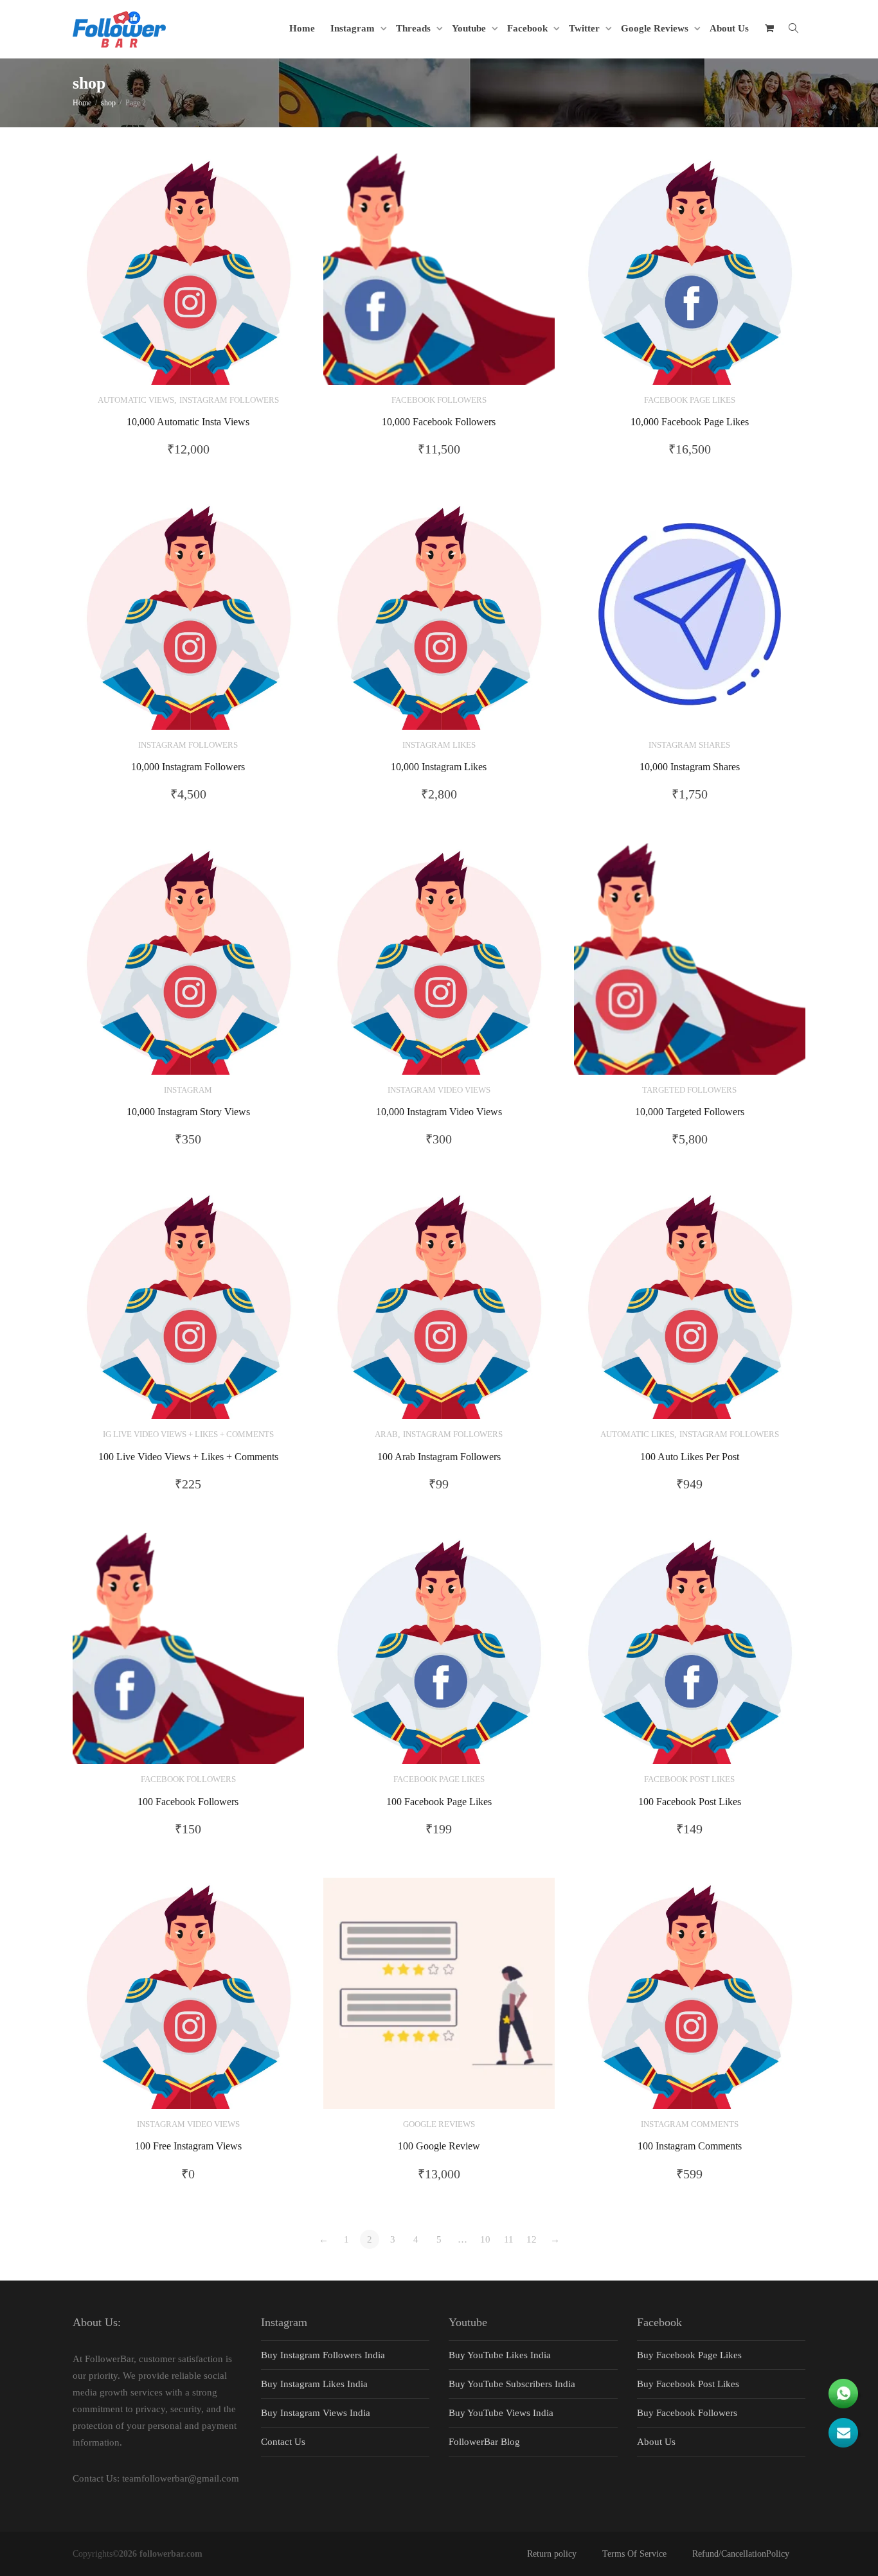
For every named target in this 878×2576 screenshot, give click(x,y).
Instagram (354, 28)
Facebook (529, 28)
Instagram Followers (229, 400)
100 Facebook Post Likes (690, 1802)
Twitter (586, 28)
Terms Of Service (634, 2554)
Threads (415, 28)
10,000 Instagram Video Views (439, 1112)
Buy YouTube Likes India (500, 2355)
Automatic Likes (637, 1434)
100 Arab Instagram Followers (439, 1457)
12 (532, 2239)
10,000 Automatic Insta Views (188, 422)
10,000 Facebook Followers (439, 422)
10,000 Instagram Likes (439, 767)
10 (485, 2239)
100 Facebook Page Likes (439, 1802)
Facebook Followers (439, 400)
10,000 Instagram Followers (188, 767)
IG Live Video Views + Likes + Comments (188, 1434)
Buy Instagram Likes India (314, 2384)
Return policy (552, 2554)
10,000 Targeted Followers (690, 1112)
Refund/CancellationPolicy (741, 2554)
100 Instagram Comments (690, 2146)
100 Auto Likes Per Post (690, 1457)
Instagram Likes (439, 745)
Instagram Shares (689, 745)
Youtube (470, 28)
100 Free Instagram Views (188, 2146)
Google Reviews (656, 28)
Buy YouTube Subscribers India (512, 2384)
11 (509, 2239)
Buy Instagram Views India (316, 2413)
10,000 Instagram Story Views (188, 1112)
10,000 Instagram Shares (690, 767)
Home (302, 28)
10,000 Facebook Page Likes (690, 422)
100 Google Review (439, 2146)
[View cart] (769, 28)
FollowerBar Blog (484, 2442)
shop (108, 103)
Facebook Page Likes (690, 400)
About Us (729, 28)
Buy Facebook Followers (687, 2413)
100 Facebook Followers (188, 1802)
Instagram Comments (690, 2124)
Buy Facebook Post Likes (688, 2384)
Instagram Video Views (439, 1090)
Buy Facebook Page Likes (689, 2355)
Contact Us (283, 2442)
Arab (386, 1434)
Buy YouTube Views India (501, 2413)
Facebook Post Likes (689, 1779)
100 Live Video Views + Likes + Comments (188, 1457)
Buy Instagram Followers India (323, 2355)
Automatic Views (136, 400)
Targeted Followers (689, 1090)
